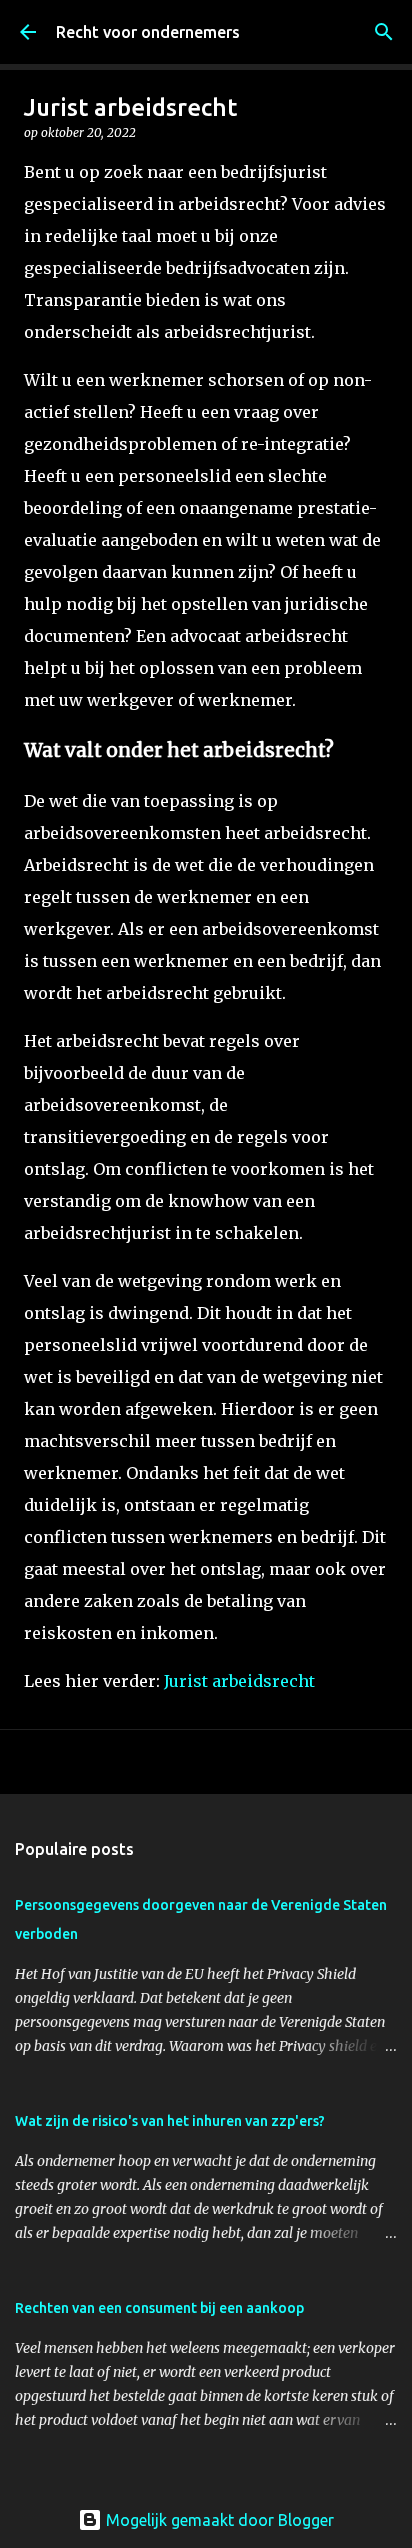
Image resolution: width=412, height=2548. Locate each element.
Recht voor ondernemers (148, 32)
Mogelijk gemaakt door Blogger (218, 2520)
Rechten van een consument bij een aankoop (159, 2308)
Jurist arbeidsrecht (239, 1681)
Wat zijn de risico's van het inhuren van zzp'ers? (170, 2121)
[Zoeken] (384, 32)
